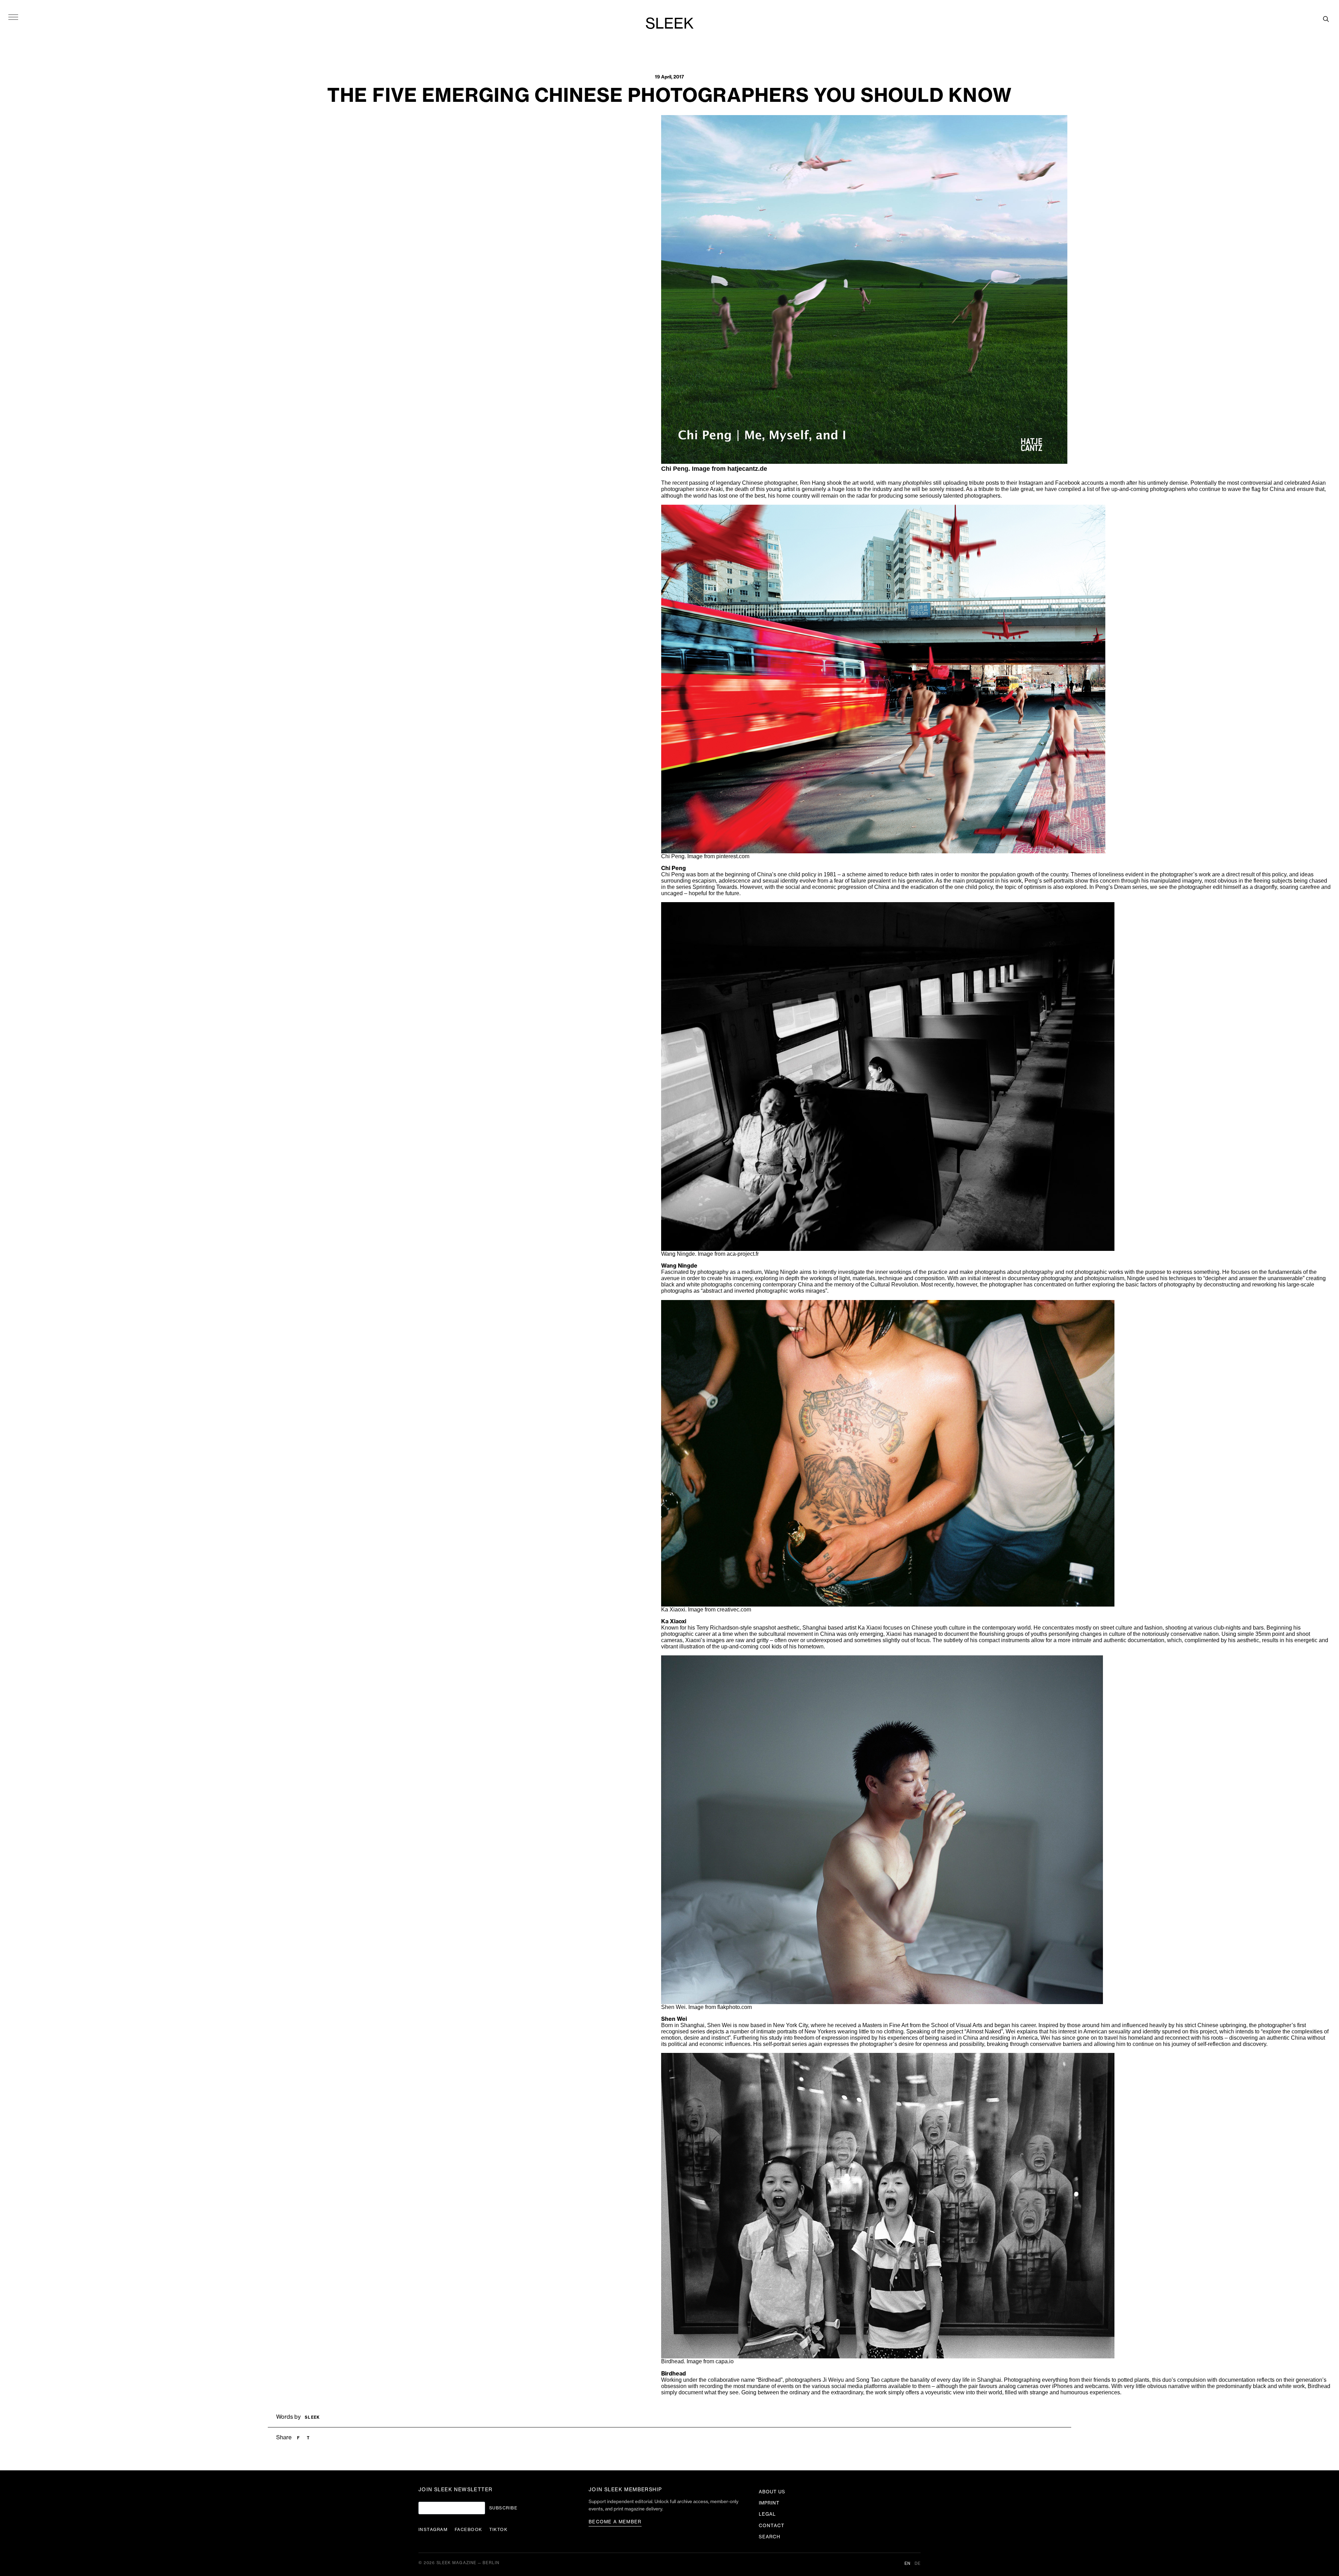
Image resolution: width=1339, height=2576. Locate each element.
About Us (772, 2492)
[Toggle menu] (13, 17)
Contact (772, 2526)
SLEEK (669, 24)
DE (918, 2564)
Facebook (468, 2530)
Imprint (769, 2503)
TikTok (498, 2530)
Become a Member (615, 2522)
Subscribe (503, 2508)
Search (770, 2537)
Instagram (433, 2530)
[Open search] (1326, 19)
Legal (767, 2514)
